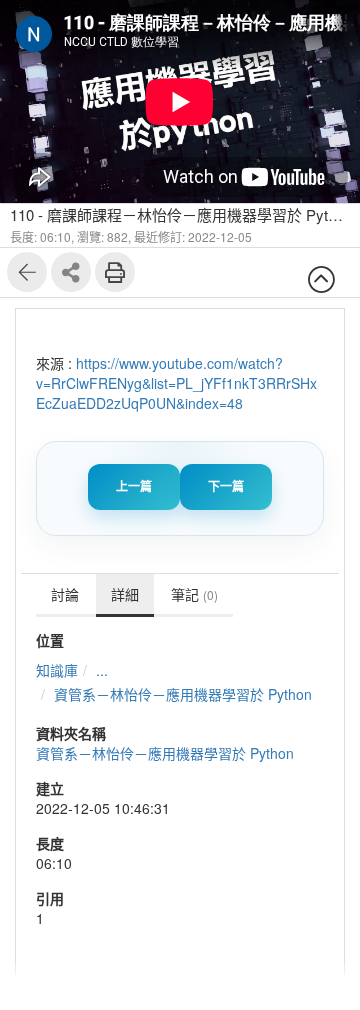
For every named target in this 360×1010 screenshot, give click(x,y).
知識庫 (57, 670)
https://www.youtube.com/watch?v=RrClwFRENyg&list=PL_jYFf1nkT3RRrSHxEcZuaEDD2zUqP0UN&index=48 (176, 383)
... (102, 670)
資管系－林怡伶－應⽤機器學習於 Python (183, 694)
